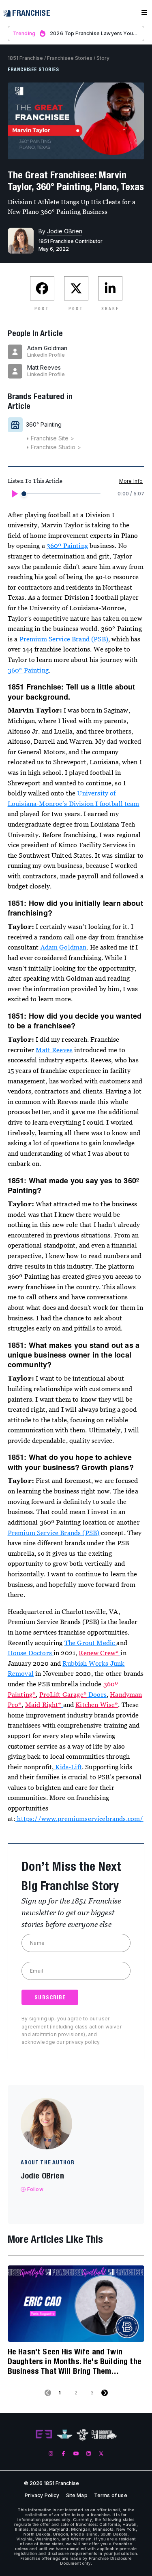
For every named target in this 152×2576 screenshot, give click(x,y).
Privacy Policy (42, 2496)
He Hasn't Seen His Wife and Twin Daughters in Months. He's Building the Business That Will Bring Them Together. (75, 2361)
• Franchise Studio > (54, 447)
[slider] (24, 494)
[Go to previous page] (48, 2393)
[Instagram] (51, 2453)
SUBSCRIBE (50, 1997)
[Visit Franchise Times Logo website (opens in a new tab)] (65, 2434)
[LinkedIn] (89, 2453)
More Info (131, 481)
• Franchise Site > (50, 438)
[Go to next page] (105, 2393)
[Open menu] (144, 13)
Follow (35, 2189)
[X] (101, 2453)
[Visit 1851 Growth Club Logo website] (104, 2435)
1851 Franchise (25, 58)
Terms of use (111, 2496)
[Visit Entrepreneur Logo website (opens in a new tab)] (44, 2434)
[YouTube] (76, 2453)
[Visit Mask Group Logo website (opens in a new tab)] (82, 2435)
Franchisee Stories (70, 58)
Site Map (77, 2496)
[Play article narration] (14, 494)
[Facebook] (63, 2453)
